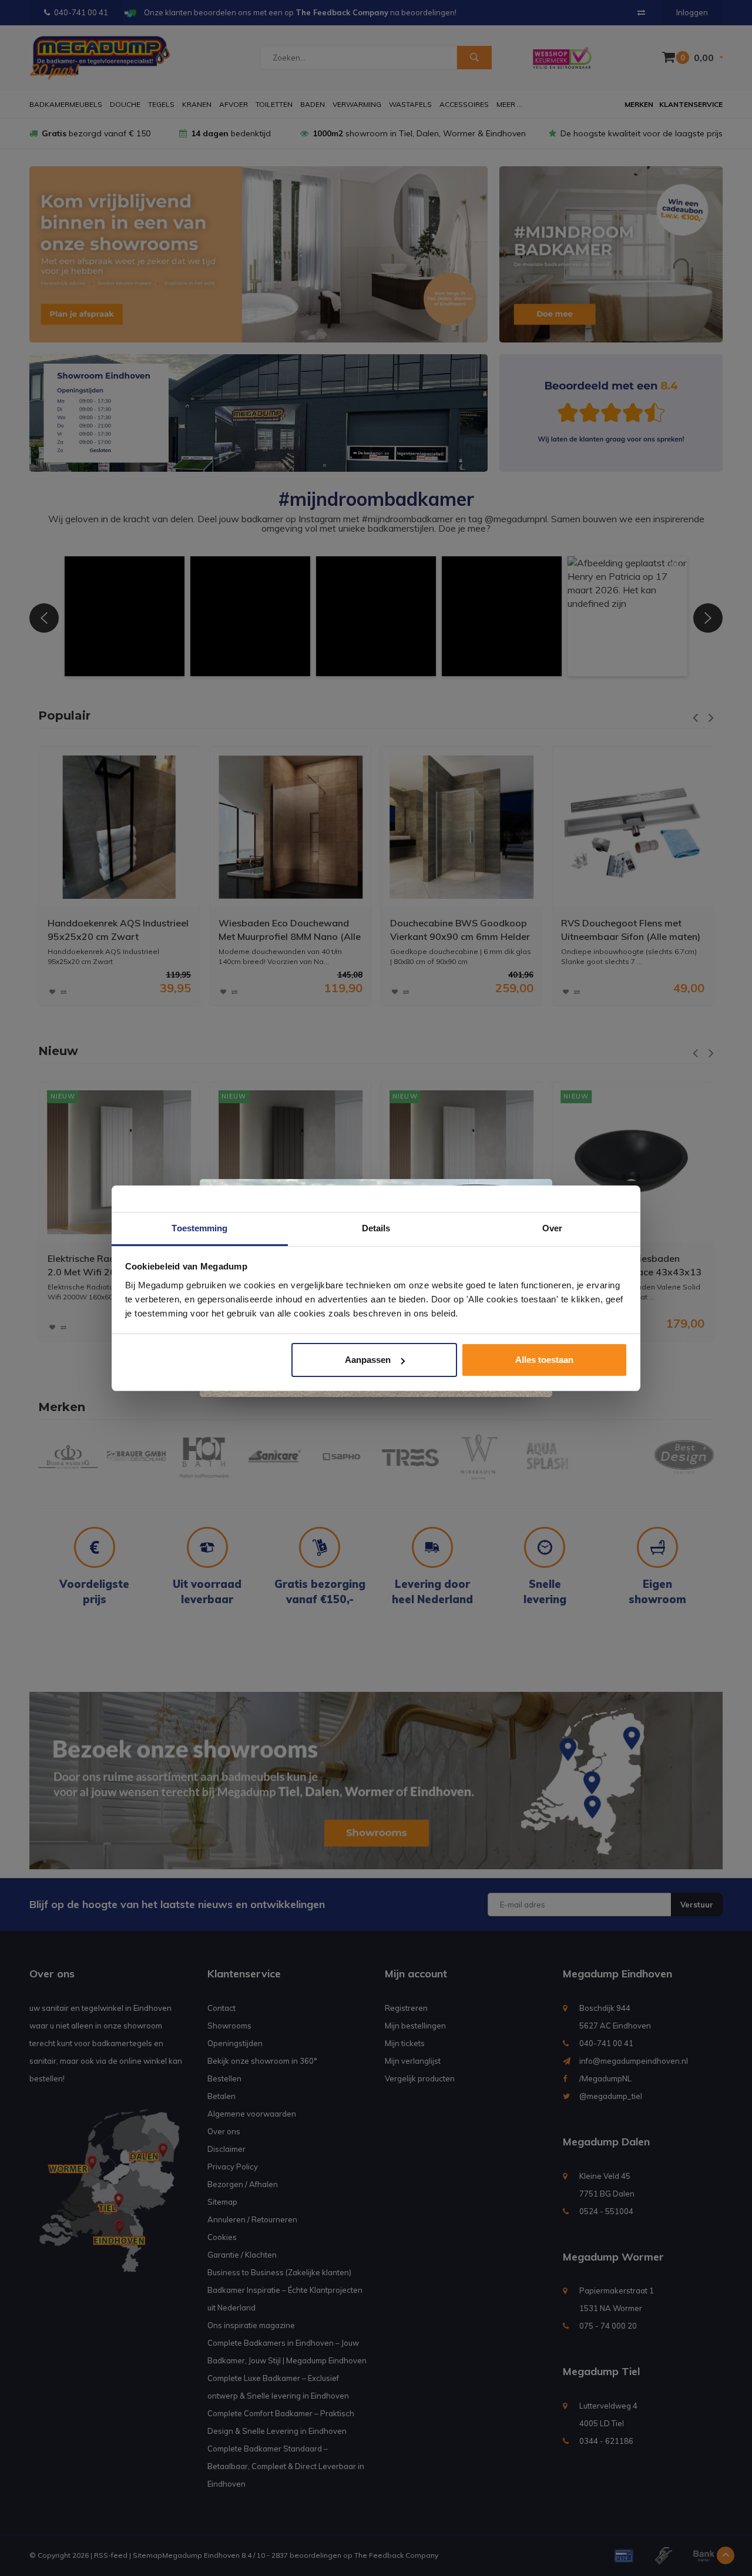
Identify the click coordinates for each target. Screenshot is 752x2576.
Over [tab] (552, 1228)
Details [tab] (376, 1228)
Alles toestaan (544, 1360)
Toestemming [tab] (199, 1228)
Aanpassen (368, 1360)
